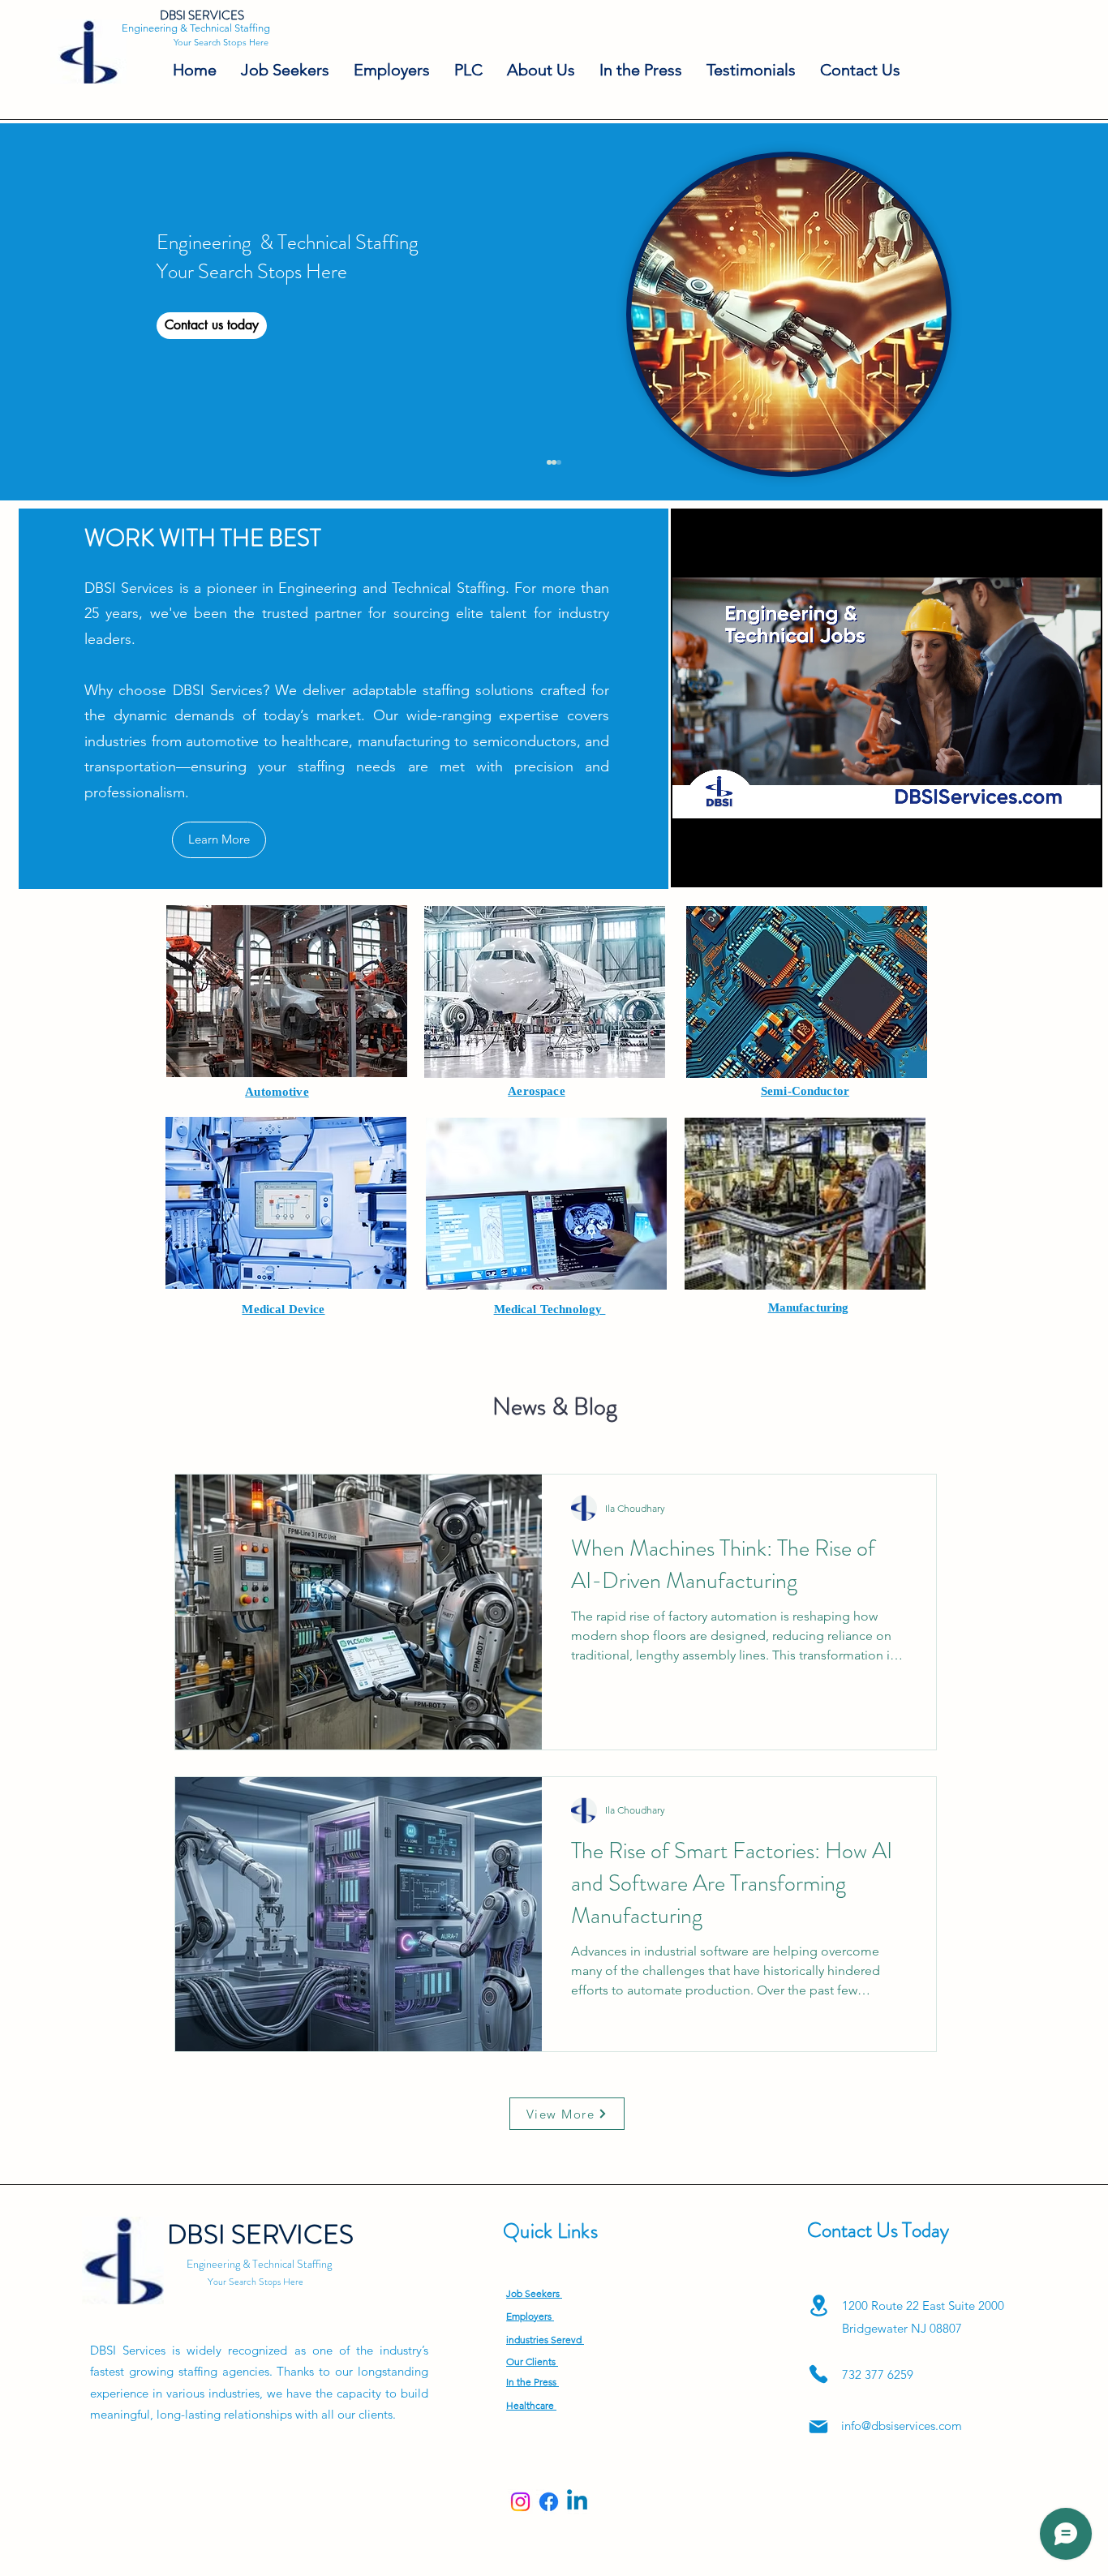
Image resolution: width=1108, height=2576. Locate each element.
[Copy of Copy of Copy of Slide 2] (549, 462)
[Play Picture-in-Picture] (1051, 864)
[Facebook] (549, 2502)
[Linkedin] (577, 2502)
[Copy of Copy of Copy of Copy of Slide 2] (554, 462)
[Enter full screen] (1079, 864)
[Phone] (818, 2374)
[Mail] (818, 2427)
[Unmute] (721, 864)
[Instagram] (520, 2502)
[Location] (818, 2306)
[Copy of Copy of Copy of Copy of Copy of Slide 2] (559, 462)
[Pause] (694, 864)
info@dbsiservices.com (902, 2426)
